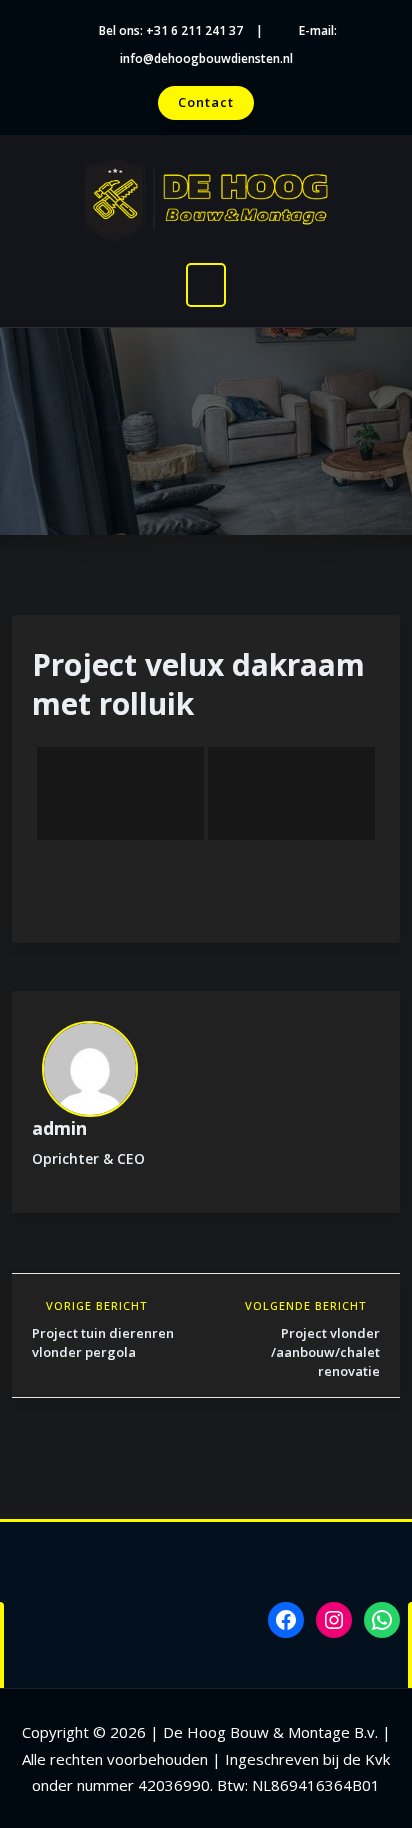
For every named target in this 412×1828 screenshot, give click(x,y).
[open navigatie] (206, 285)
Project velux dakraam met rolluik (198, 684)
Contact (206, 102)
